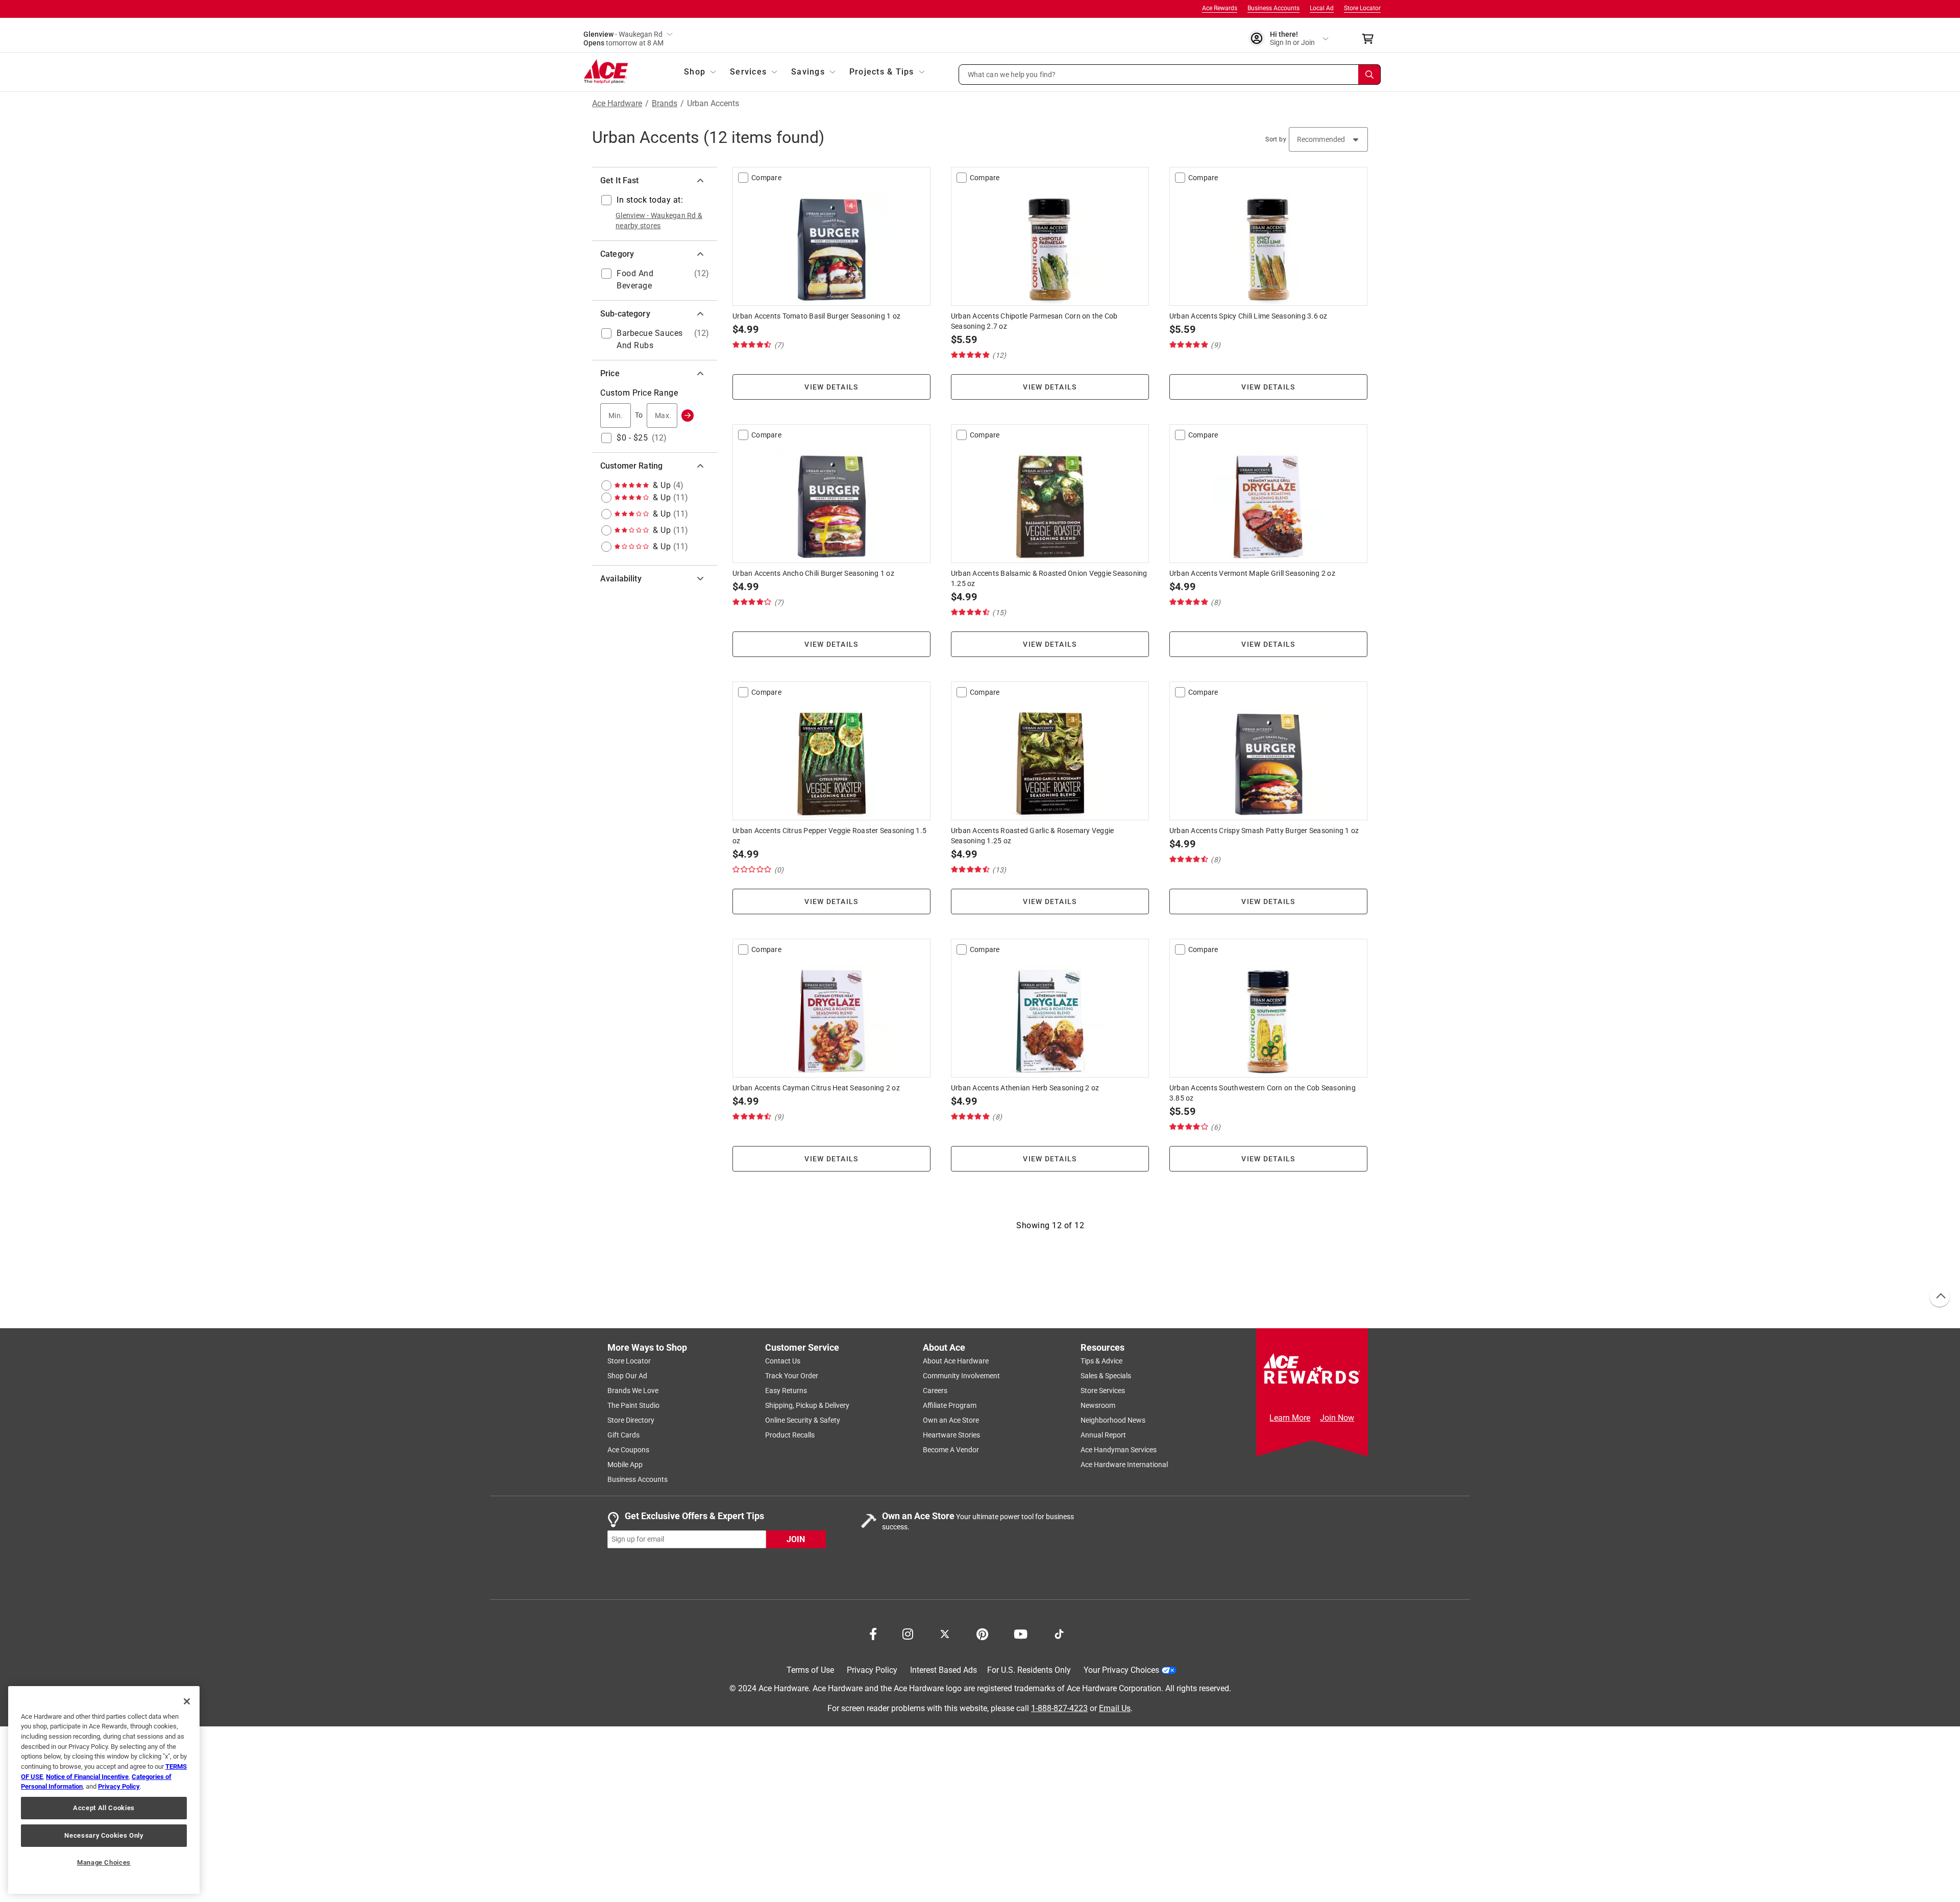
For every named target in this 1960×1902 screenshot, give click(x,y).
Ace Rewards (1220, 8)
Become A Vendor (951, 1450)
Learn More (1290, 1418)
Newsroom (1098, 1405)
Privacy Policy (872, 1670)
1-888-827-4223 (1059, 1708)
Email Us (1115, 1708)
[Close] (187, 1701)
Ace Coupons (628, 1450)
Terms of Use (810, 1670)
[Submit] (688, 416)
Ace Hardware (617, 104)
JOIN (796, 1539)
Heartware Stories (951, 1435)
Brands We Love (633, 1391)
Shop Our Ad (627, 1376)
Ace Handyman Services (1119, 1450)
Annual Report (1103, 1435)
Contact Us (783, 1361)
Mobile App (625, 1465)
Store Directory (631, 1420)
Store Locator (1362, 8)
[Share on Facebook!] (873, 1633)
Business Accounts (1273, 8)
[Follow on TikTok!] (1059, 1633)
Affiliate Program (950, 1405)
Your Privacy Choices (1121, 1670)
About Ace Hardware (956, 1361)
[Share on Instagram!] (908, 1633)
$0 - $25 (632, 438)
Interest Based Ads (944, 1670)
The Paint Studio (633, 1405)
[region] (104, 1790)
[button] (1170, 75)
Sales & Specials (1106, 1376)
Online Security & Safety (803, 1420)
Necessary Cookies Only (104, 1835)
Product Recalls (790, 1435)
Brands (665, 104)
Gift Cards (623, 1435)
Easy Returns (786, 1391)
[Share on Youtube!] (1021, 1633)
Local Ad (1322, 8)
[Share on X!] (945, 1633)
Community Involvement (961, 1376)
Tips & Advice (1101, 1361)
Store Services (1103, 1391)
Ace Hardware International (1124, 1465)
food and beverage (635, 279)
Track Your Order (792, 1376)
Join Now (1337, 1418)
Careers (935, 1391)
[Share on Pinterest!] (982, 1633)
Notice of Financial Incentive (87, 1777)
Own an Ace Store (951, 1420)
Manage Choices (104, 1862)
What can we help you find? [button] (1012, 74)
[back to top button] (1939, 1297)
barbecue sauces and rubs (650, 339)
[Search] (1369, 75)
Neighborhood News (1113, 1420)
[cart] (1371, 39)
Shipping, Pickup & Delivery (807, 1405)
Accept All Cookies (104, 1808)
